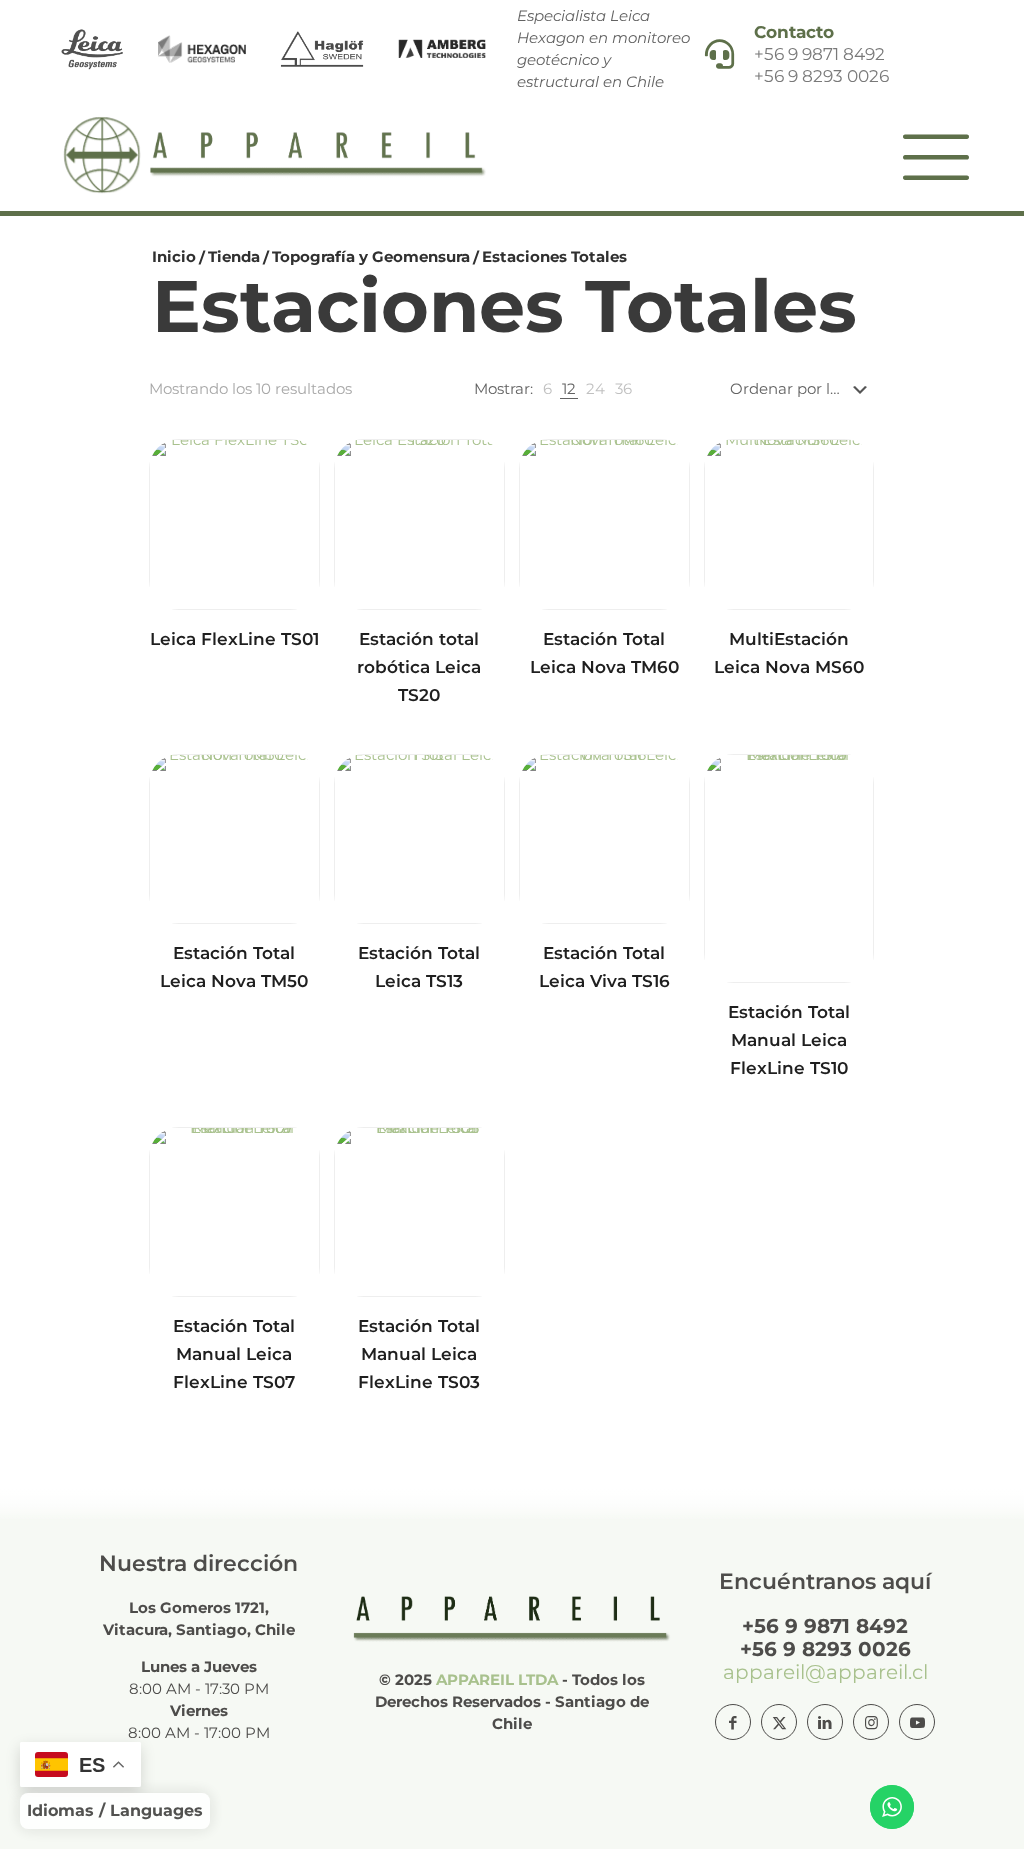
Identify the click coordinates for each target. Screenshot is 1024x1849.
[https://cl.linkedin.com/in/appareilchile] (825, 1722)
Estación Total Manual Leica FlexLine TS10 (789, 1040)
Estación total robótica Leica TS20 (419, 667)
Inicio (174, 256)
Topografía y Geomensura (371, 256)
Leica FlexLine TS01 (234, 639)
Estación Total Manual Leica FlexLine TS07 (234, 1354)
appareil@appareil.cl (825, 1672)
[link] (547, 389)
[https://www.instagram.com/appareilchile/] (871, 1722)
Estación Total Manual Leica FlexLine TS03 (419, 1354)
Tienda (234, 256)
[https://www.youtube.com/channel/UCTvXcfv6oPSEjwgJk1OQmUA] (917, 1722)
